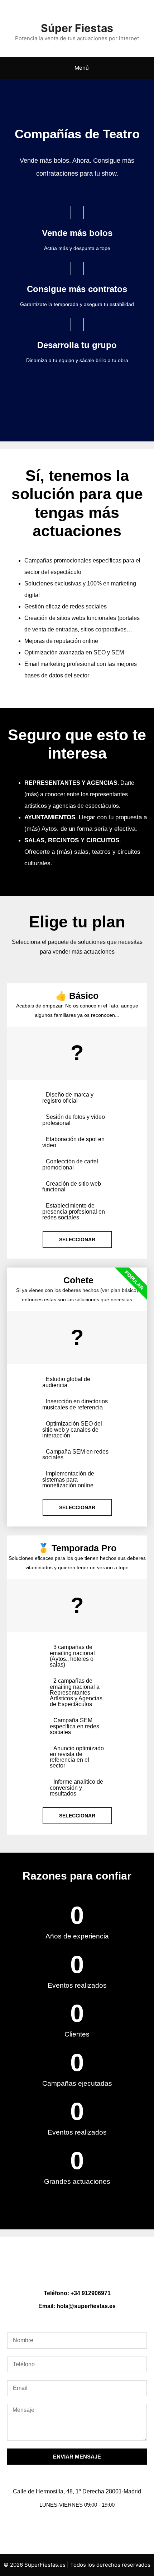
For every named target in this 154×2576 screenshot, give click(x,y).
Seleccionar (77, 1816)
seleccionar (77, 1240)
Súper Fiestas (77, 28)
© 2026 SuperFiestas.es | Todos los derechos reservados (77, 2565)
